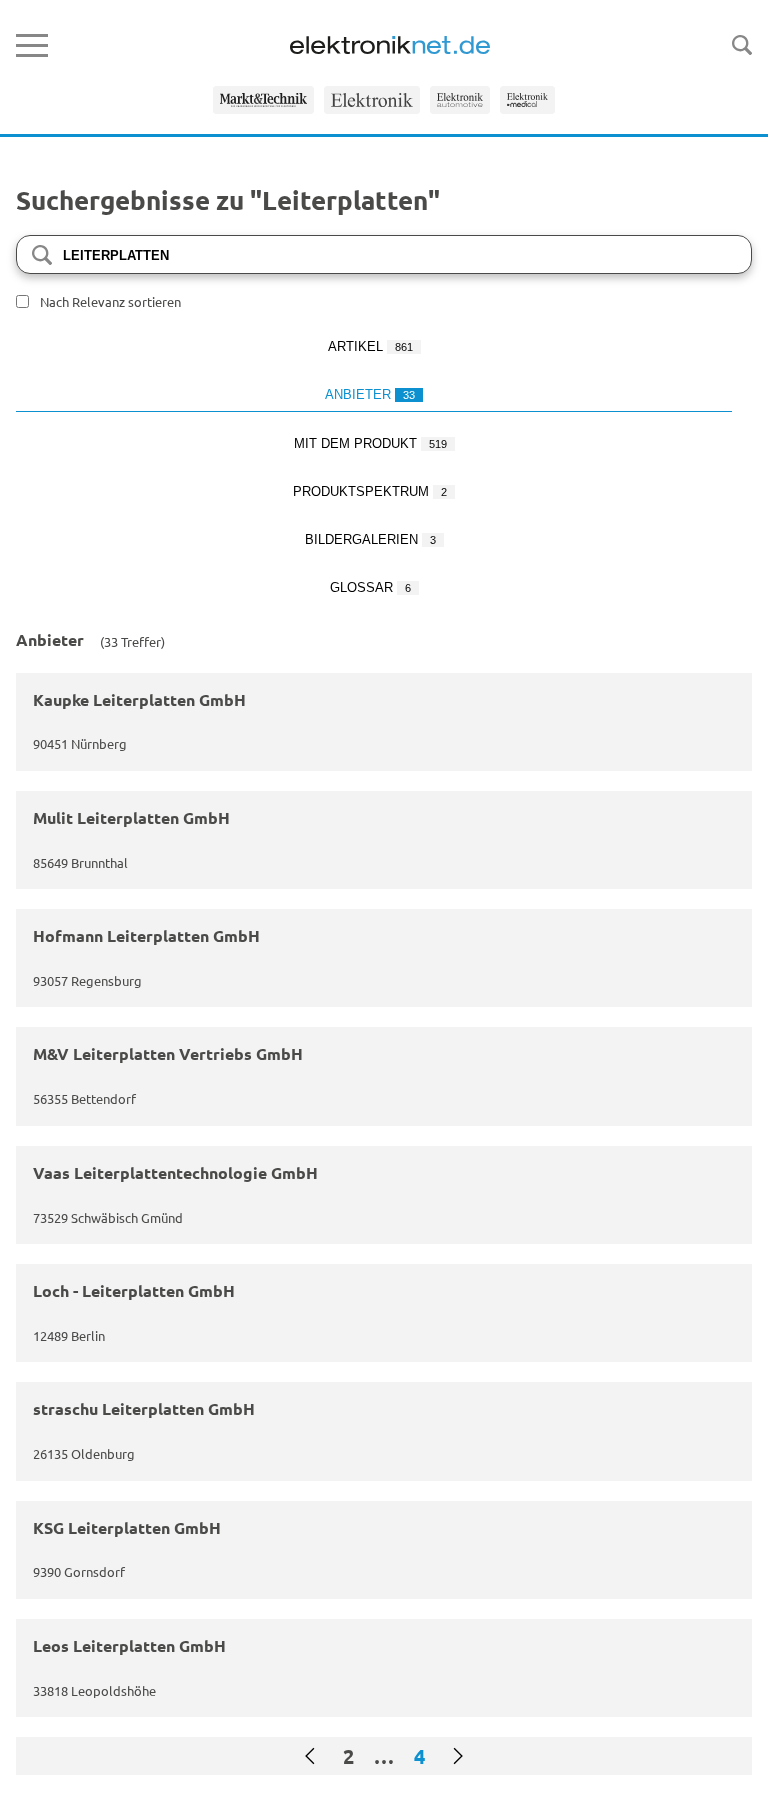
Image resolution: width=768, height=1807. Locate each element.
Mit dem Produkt (370, 443)
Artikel (370, 346)
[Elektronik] (372, 100)
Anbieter (370, 394)
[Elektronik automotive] (460, 100)
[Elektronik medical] (527, 100)
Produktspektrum (370, 491)
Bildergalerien (370, 539)
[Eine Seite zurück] (310, 1756)
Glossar (370, 587)
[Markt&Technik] (263, 100)
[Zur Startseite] (390, 45)
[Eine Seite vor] (458, 1756)
